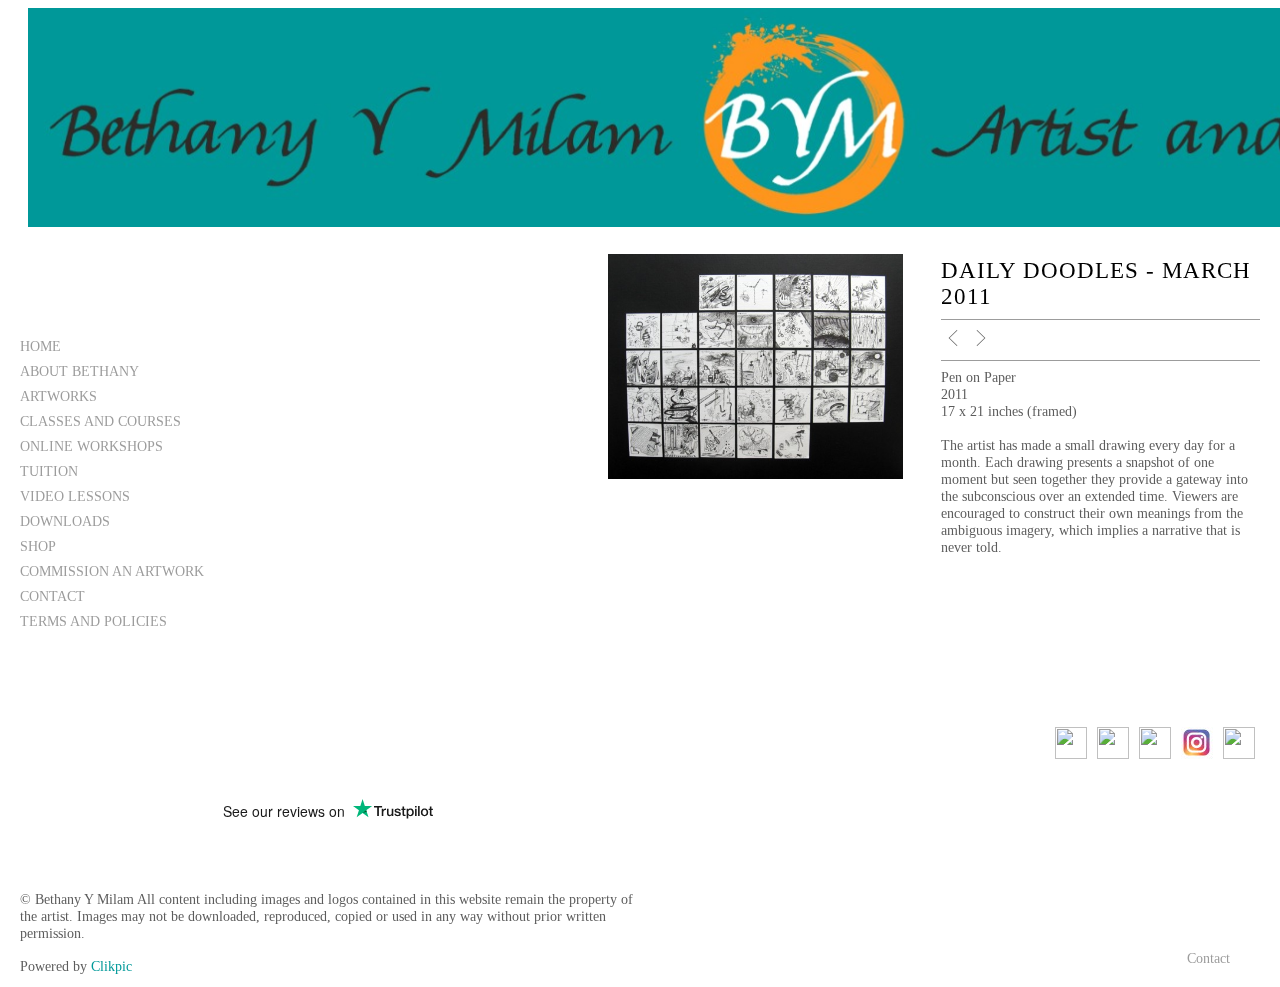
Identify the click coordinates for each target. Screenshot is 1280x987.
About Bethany (79, 371)
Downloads (65, 521)
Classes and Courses (100, 421)
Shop (38, 546)
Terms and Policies (93, 621)
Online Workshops (91, 446)
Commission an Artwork (112, 571)
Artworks (58, 396)
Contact (52, 596)
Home (40, 346)
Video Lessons (75, 496)
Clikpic (111, 966)
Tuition (49, 471)
